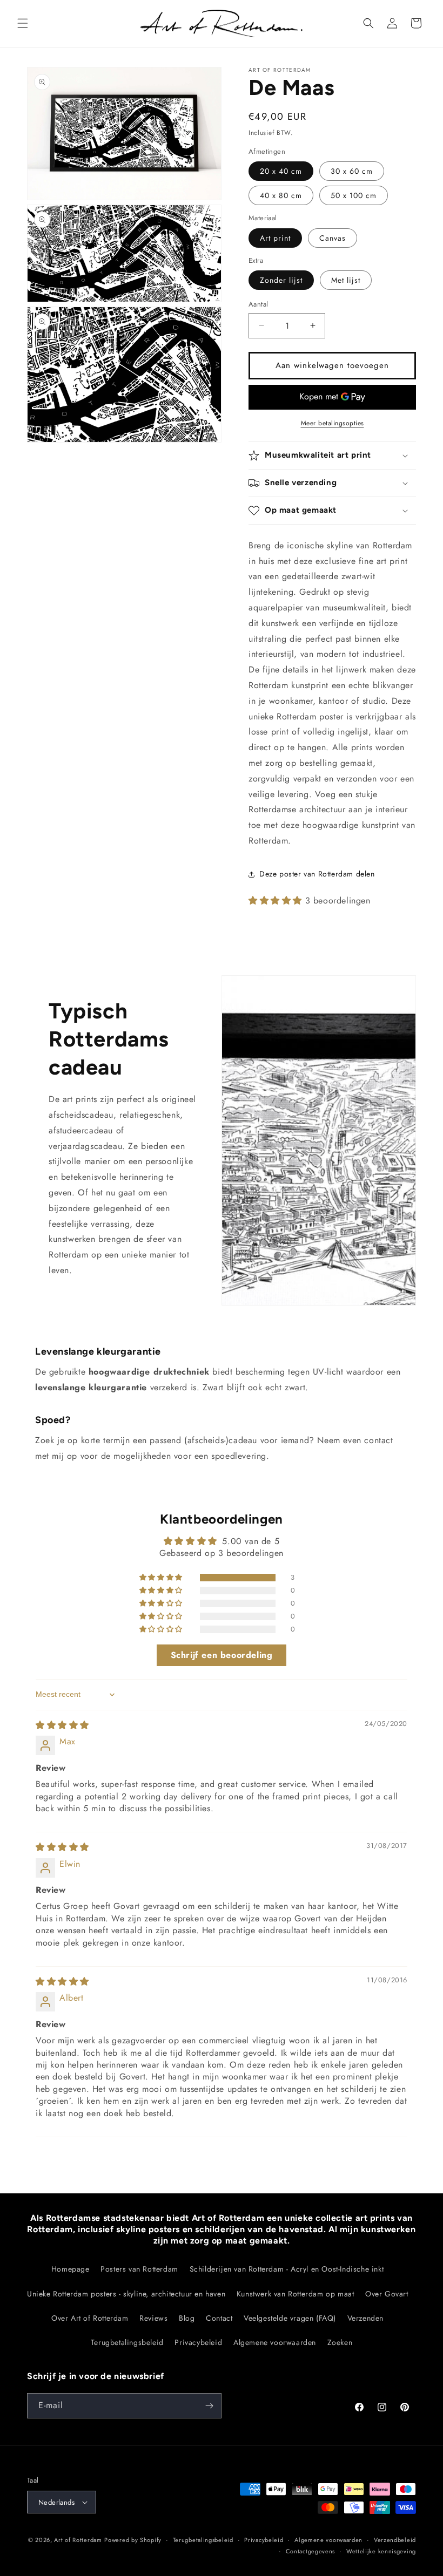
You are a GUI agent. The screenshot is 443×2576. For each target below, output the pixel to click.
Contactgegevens (311, 2551)
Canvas (333, 238)
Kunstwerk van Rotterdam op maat (296, 2294)
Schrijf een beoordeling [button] (222, 1655)
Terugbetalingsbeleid (127, 2342)
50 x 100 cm (354, 195)
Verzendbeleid (395, 2540)
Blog (187, 2318)
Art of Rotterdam (78, 2540)
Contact (219, 2318)
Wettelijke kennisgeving (381, 2551)
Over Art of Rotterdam (90, 2318)
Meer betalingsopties (333, 423)
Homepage (71, 2269)
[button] (23, 23)
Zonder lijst (281, 280)
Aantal (258, 304)
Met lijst (346, 280)
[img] (62, 1725)
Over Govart (387, 2294)
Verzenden (365, 2318)
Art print (275, 238)
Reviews (153, 2318)
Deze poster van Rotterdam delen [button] (317, 874)
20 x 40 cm (281, 171)
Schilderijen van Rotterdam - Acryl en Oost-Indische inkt (287, 2269)
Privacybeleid (198, 2342)
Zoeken (340, 2342)
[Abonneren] (209, 2406)
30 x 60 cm (352, 171)
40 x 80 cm (281, 195)
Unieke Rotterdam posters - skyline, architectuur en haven (126, 2294)
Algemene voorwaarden (275, 2342)
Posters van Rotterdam (139, 2269)
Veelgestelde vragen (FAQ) (290, 2318)
